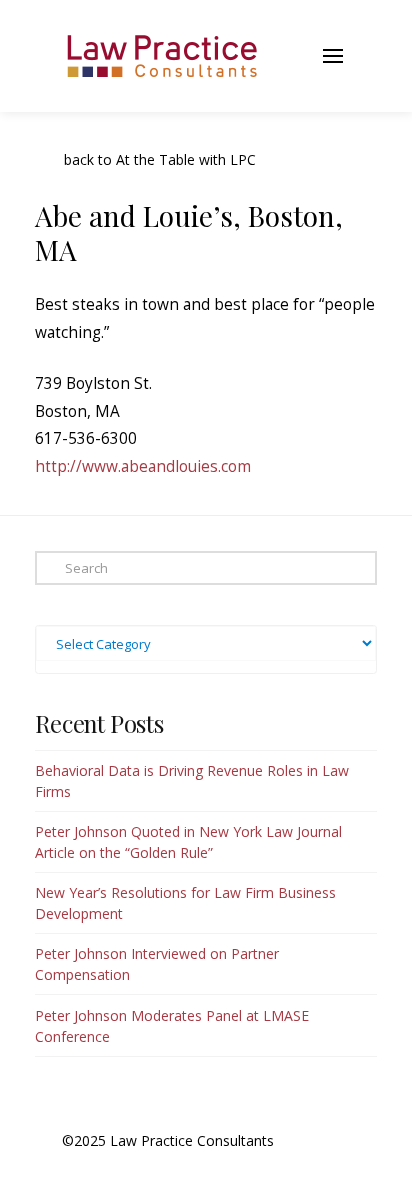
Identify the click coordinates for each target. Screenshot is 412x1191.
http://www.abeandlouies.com (143, 466)
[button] (283, 56)
